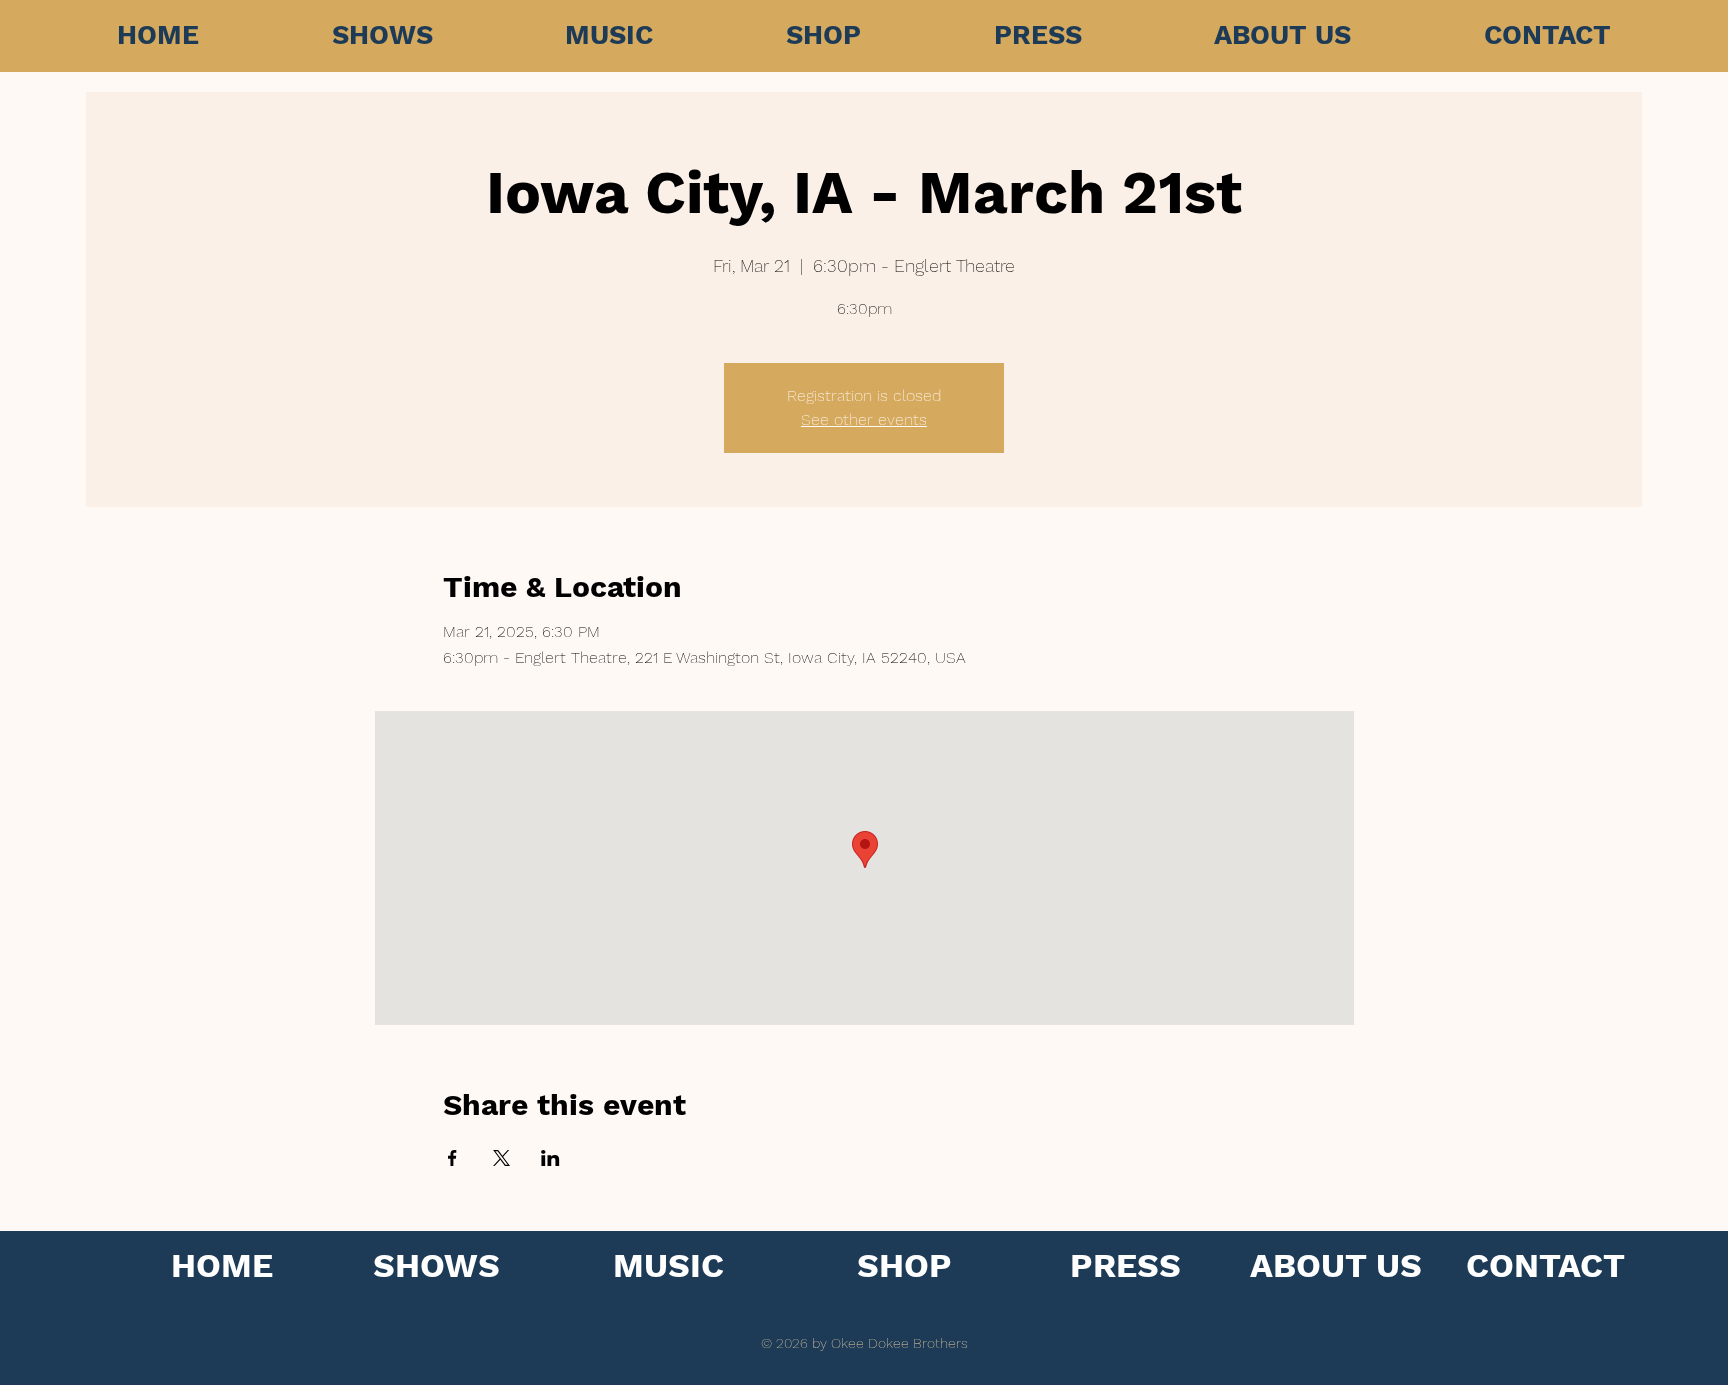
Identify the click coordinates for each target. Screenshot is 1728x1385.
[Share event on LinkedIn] (550, 1158)
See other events (864, 419)
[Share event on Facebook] (452, 1158)
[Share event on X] (501, 1158)
